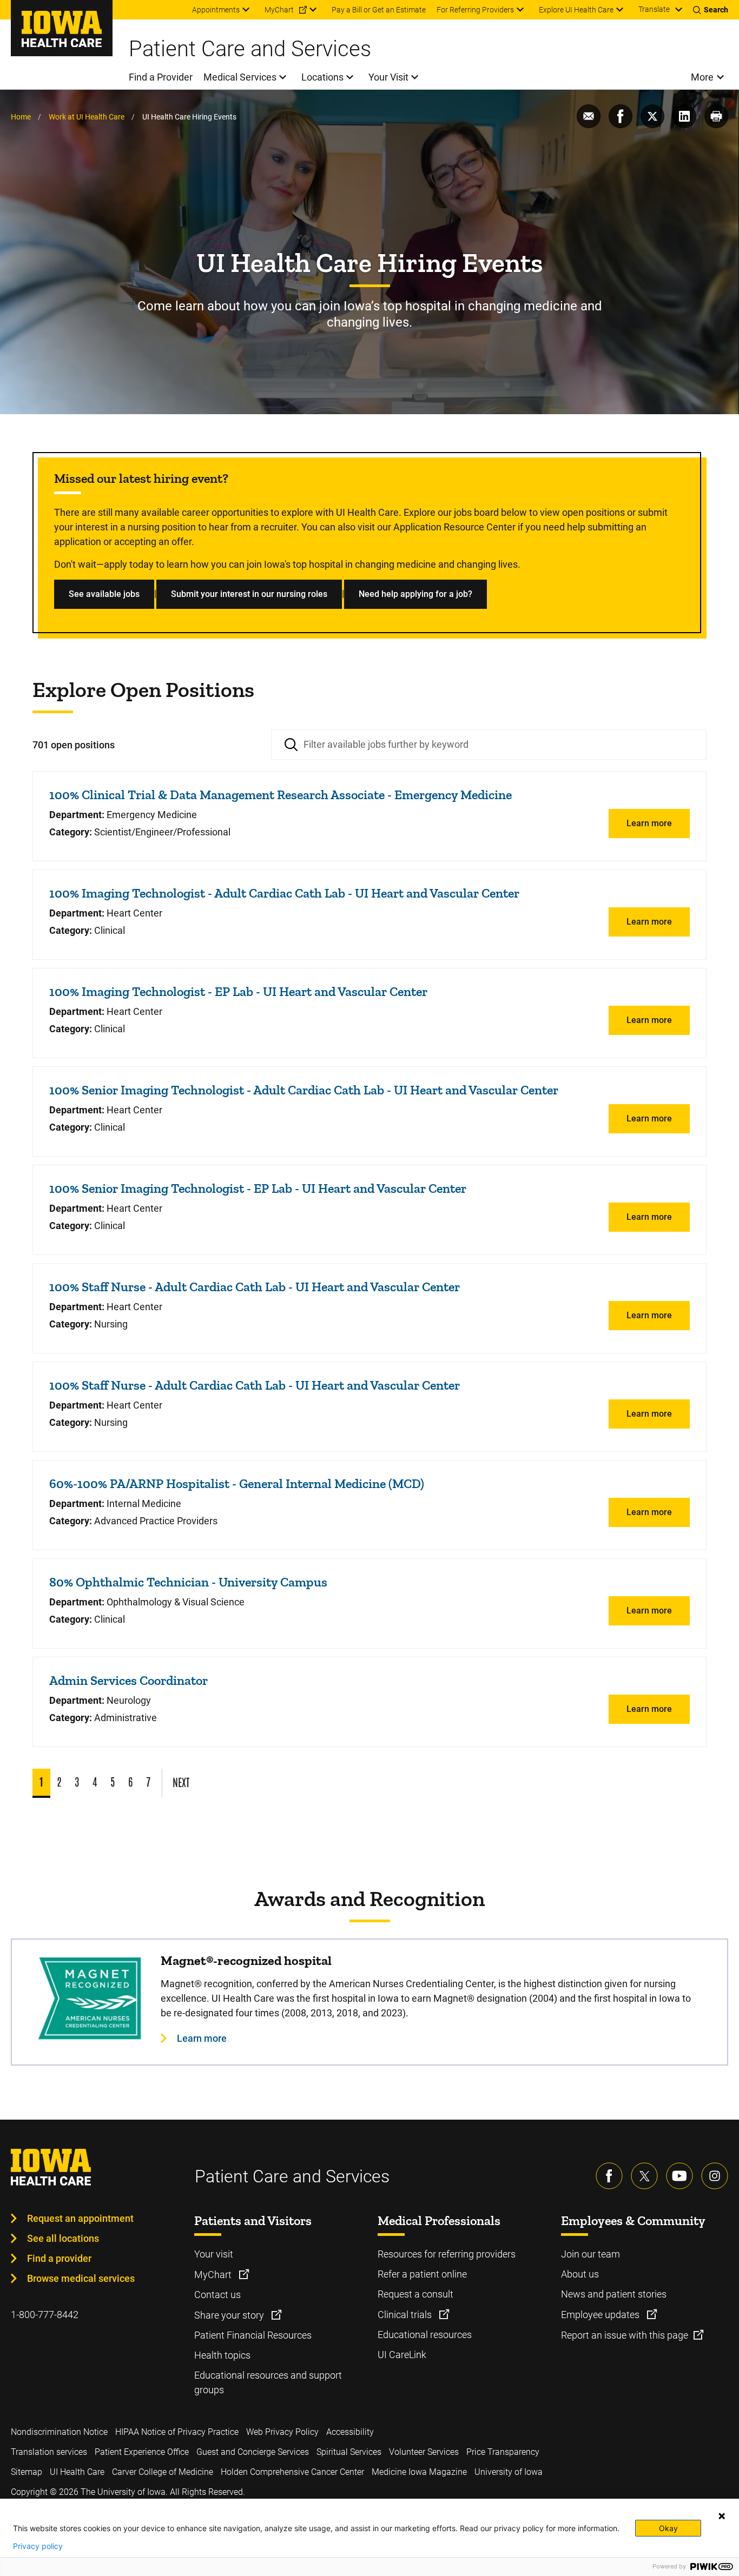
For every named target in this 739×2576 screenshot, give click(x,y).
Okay (668, 2528)
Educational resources (425, 2335)
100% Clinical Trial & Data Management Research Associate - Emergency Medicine (281, 795)
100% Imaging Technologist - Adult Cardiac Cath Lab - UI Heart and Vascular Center (284, 893)
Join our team (590, 2254)
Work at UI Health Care (87, 117)
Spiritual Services (349, 2452)
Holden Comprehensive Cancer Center (292, 2472)
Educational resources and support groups (268, 2382)
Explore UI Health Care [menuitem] (576, 10)
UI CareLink (402, 2355)
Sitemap (27, 2472)
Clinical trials (406, 2315)
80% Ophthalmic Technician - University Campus (188, 1582)
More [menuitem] (702, 77)
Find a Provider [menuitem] (161, 77)
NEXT (181, 1782)
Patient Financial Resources (253, 2335)
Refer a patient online (422, 2274)
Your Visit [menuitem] (388, 77)
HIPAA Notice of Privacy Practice (177, 2432)
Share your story (230, 2315)
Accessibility (350, 2432)
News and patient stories (614, 2294)
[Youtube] (679, 2176)
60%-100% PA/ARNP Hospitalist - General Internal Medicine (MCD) (237, 1483)
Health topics (222, 2355)
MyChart (214, 2275)
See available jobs (104, 594)
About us (580, 2274)
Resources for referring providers (447, 2254)
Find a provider (59, 2258)
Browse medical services (81, 2278)
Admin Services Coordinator (128, 1680)
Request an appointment (80, 2218)
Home (21, 117)
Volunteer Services (424, 2452)
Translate (654, 9)
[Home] (62, 28)
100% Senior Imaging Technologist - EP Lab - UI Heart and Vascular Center (258, 1188)
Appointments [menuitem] (216, 10)
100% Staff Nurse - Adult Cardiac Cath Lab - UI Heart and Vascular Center (255, 1287)
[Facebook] (609, 2176)
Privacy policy (38, 2546)
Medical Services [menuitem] (240, 77)
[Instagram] (715, 2176)
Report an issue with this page (625, 2335)
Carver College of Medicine (163, 2472)
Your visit (214, 2254)
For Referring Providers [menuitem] (475, 10)
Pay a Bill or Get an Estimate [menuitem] (379, 10)
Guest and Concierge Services (253, 2452)
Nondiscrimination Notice (59, 2432)
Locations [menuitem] (322, 77)
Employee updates (601, 2315)
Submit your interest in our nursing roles (249, 594)
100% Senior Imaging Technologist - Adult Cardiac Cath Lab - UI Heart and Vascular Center (304, 1090)
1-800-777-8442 (45, 2315)
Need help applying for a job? (415, 594)
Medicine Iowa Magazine (419, 2472)
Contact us (217, 2295)
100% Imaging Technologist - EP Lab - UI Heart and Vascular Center (238, 991)
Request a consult (415, 2294)
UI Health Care (77, 2472)
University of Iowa (509, 2472)
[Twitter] (644, 2176)
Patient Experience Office (142, 2452)
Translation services (49, 2452)
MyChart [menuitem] (279, 10)
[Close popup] (722, 2516)
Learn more (649, 823)
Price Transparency (503, 2452)
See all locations (63, 2238)
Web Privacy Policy (282, 2432)
